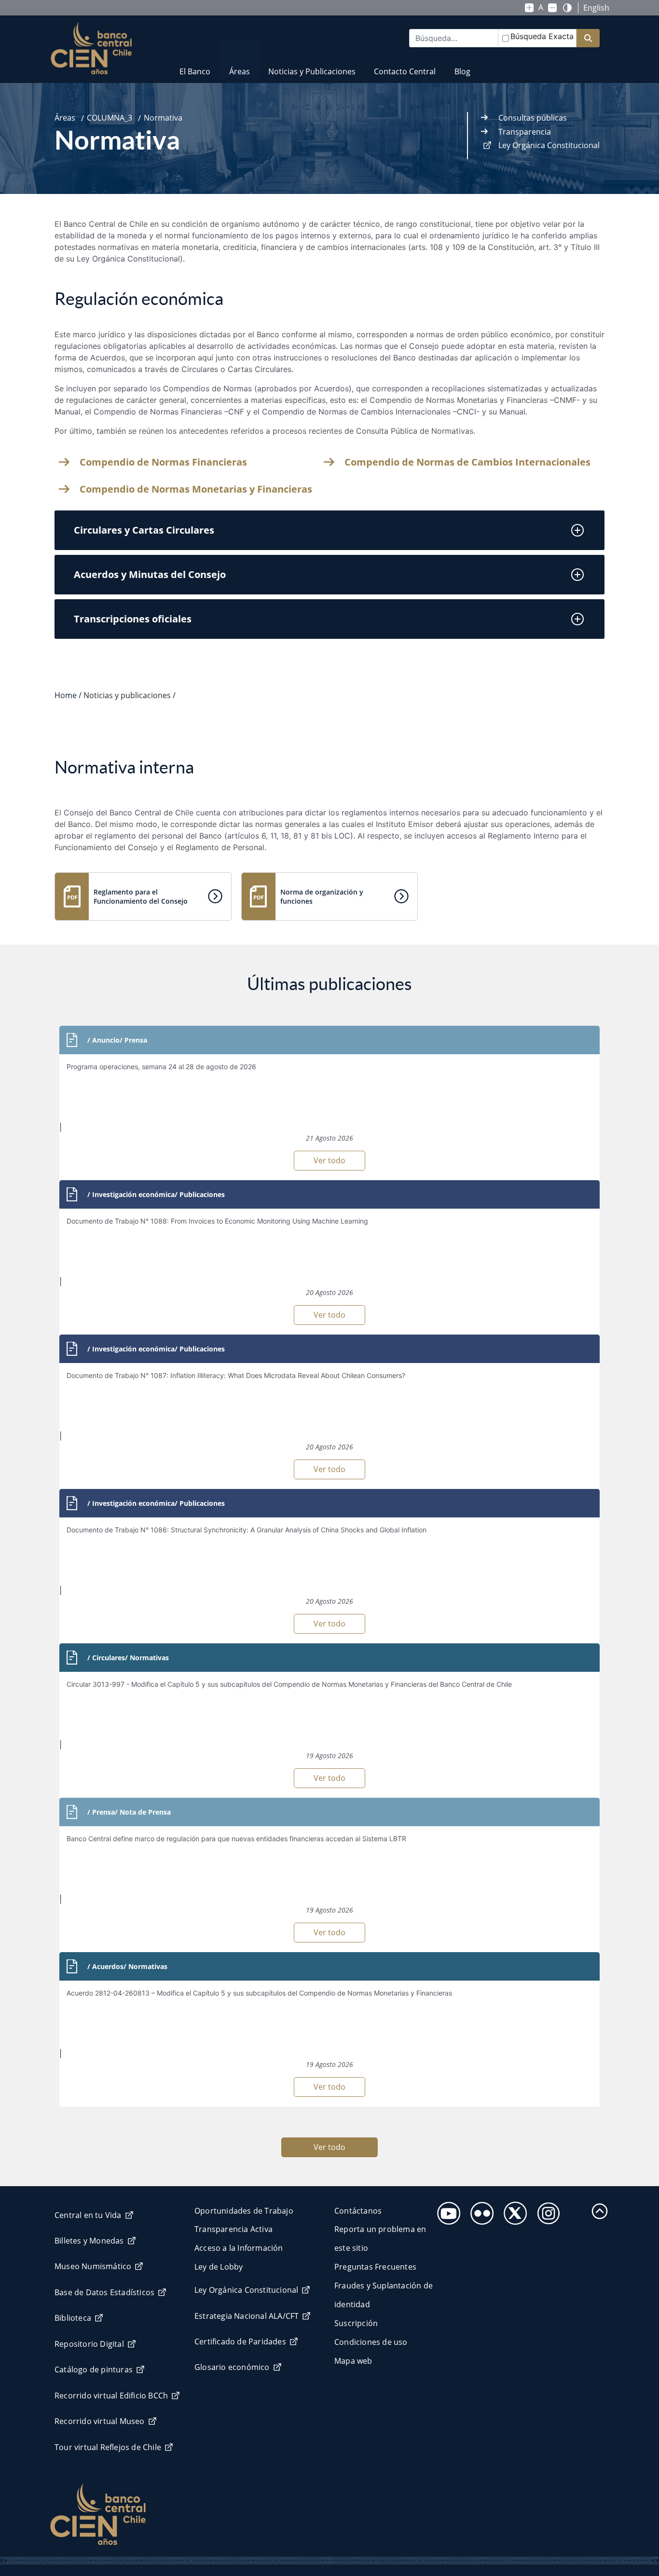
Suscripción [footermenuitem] (356, 2323)
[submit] (588, 38)
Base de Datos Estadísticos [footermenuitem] (104, 2292)
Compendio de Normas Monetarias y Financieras (196, 489)
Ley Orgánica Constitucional (549, 145)
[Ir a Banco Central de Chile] (91, 48)
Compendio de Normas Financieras (163, 462)
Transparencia (525, 132)
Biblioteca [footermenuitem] (73, 2318)
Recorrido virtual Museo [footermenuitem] (100, 2421)
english (596, 8)
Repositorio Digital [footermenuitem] (89, 2344)
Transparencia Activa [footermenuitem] (233, 2229)
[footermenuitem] (446, 2211)
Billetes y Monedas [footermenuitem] (89, 2241)
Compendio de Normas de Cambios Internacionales (467, 462)
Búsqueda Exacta (542, 36)
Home (66, 695)
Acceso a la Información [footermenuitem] (239, 2248)
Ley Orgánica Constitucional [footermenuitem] (246, 2290)
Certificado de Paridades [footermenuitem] (240, 2342)
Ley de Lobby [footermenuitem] (219, 2267)
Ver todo (329, 1160)
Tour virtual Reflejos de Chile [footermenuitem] (108, 2447)
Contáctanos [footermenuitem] (358, 2211)
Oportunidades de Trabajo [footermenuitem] (244, 2211)
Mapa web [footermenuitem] (353, 2361)
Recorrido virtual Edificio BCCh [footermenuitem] (111, 2396)
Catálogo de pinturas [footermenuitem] (94, 2369)
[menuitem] (195, 65)
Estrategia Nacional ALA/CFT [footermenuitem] (247, 2316)
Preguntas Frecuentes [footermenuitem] (375, 2267)
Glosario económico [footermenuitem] (232, 2367)
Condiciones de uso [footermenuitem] (371, 2342)
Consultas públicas (533, 118)
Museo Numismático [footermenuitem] (93, 2266)
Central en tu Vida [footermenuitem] (88, 2215)
